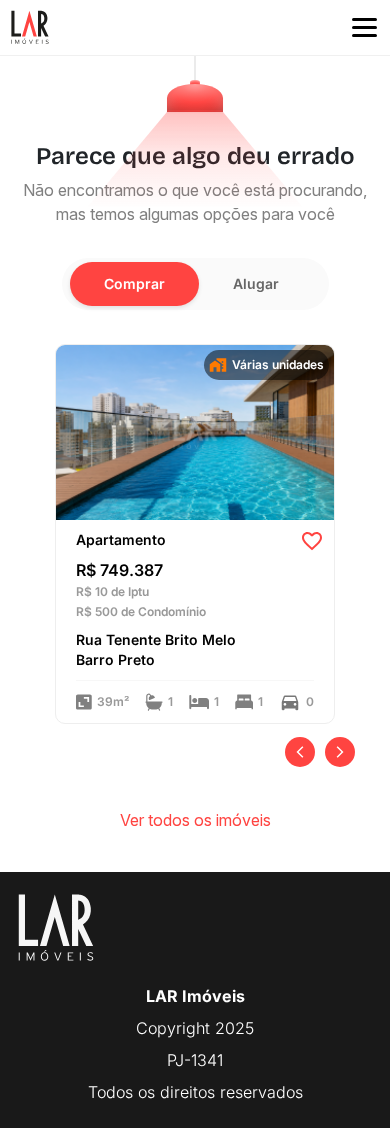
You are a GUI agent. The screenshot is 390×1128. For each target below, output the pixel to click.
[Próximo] (340, 752)
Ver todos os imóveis (195, 820)
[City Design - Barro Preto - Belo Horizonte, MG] (195, 431)
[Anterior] (300, 752)
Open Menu (364, 28)
